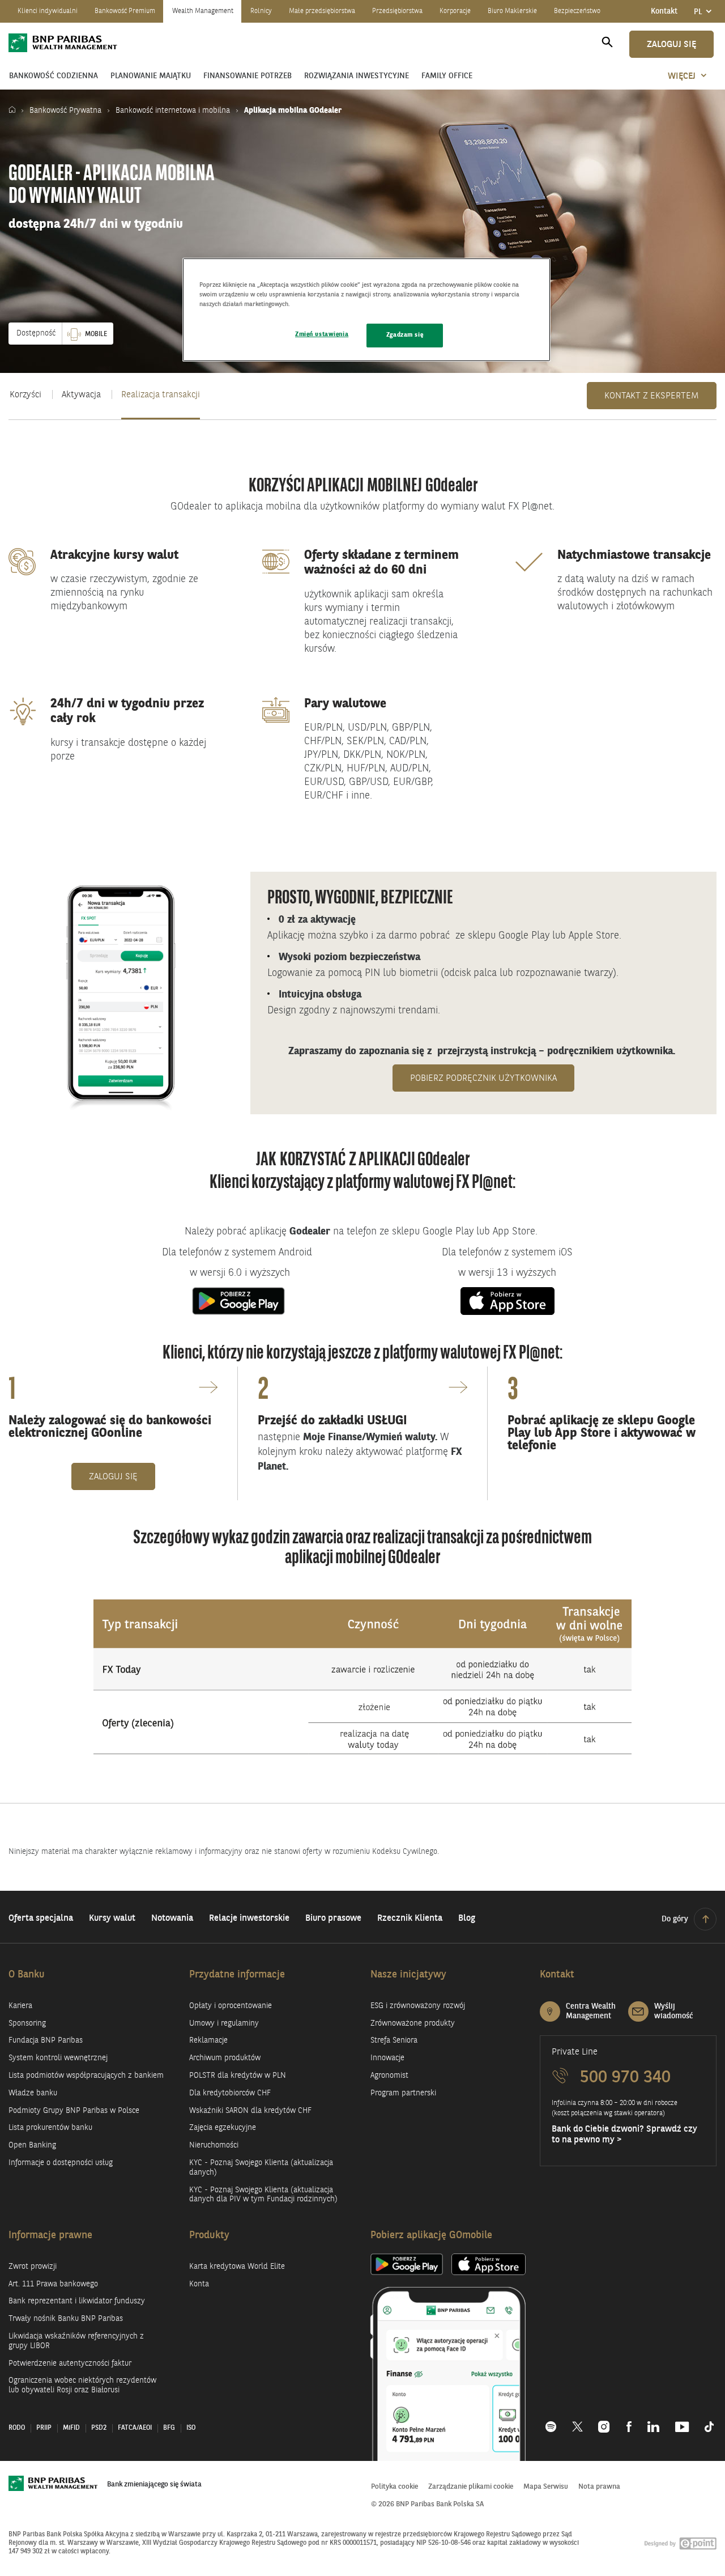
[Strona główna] (15, 111)
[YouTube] (682, 2421)
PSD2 (99, 2428)
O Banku (27, 1975)
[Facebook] (629, 2421)
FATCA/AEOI (135, 2428)
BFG (169, 2428)
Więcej (682, 77)
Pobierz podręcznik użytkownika (492, 1078)
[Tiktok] (705, 2421)
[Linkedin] (653, 2421)
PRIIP (44, 2428)
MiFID (71, 2428)
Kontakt (664, 11)
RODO (17, 2428)
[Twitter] (577, 2421)
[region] (366, 310)
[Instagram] (605, 2421)
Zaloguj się (671, 45)
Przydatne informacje (237, 1975)
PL (705, 15)
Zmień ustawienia (322, 334)
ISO (191, 2428)
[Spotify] (555, 2421)
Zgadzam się (405, 335)
